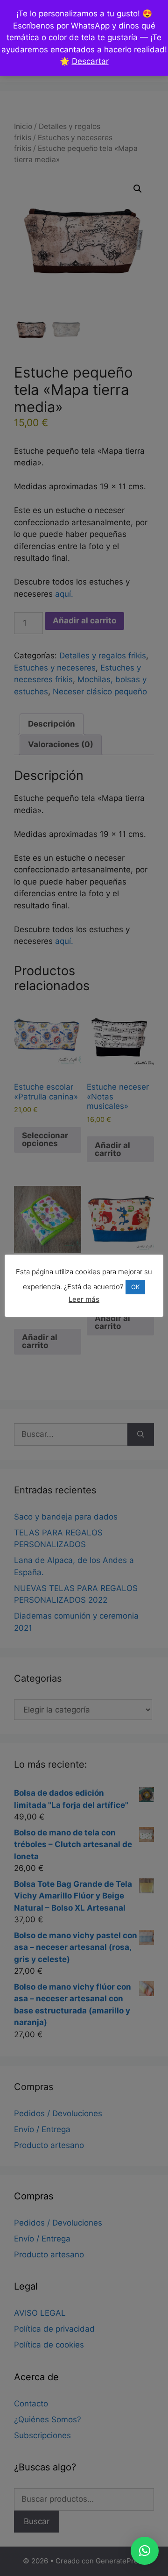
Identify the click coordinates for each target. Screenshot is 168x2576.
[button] (145, 2551)
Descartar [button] (90, 61)
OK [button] (135, 1287)
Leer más (84, 1299)
